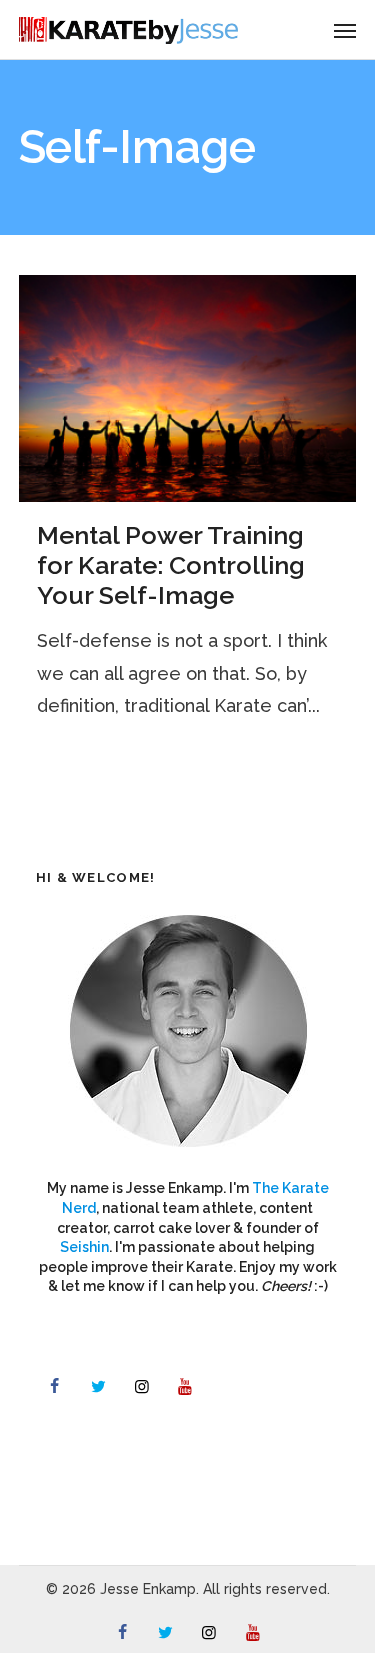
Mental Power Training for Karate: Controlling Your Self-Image (171, 565)
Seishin (84, 1247)
